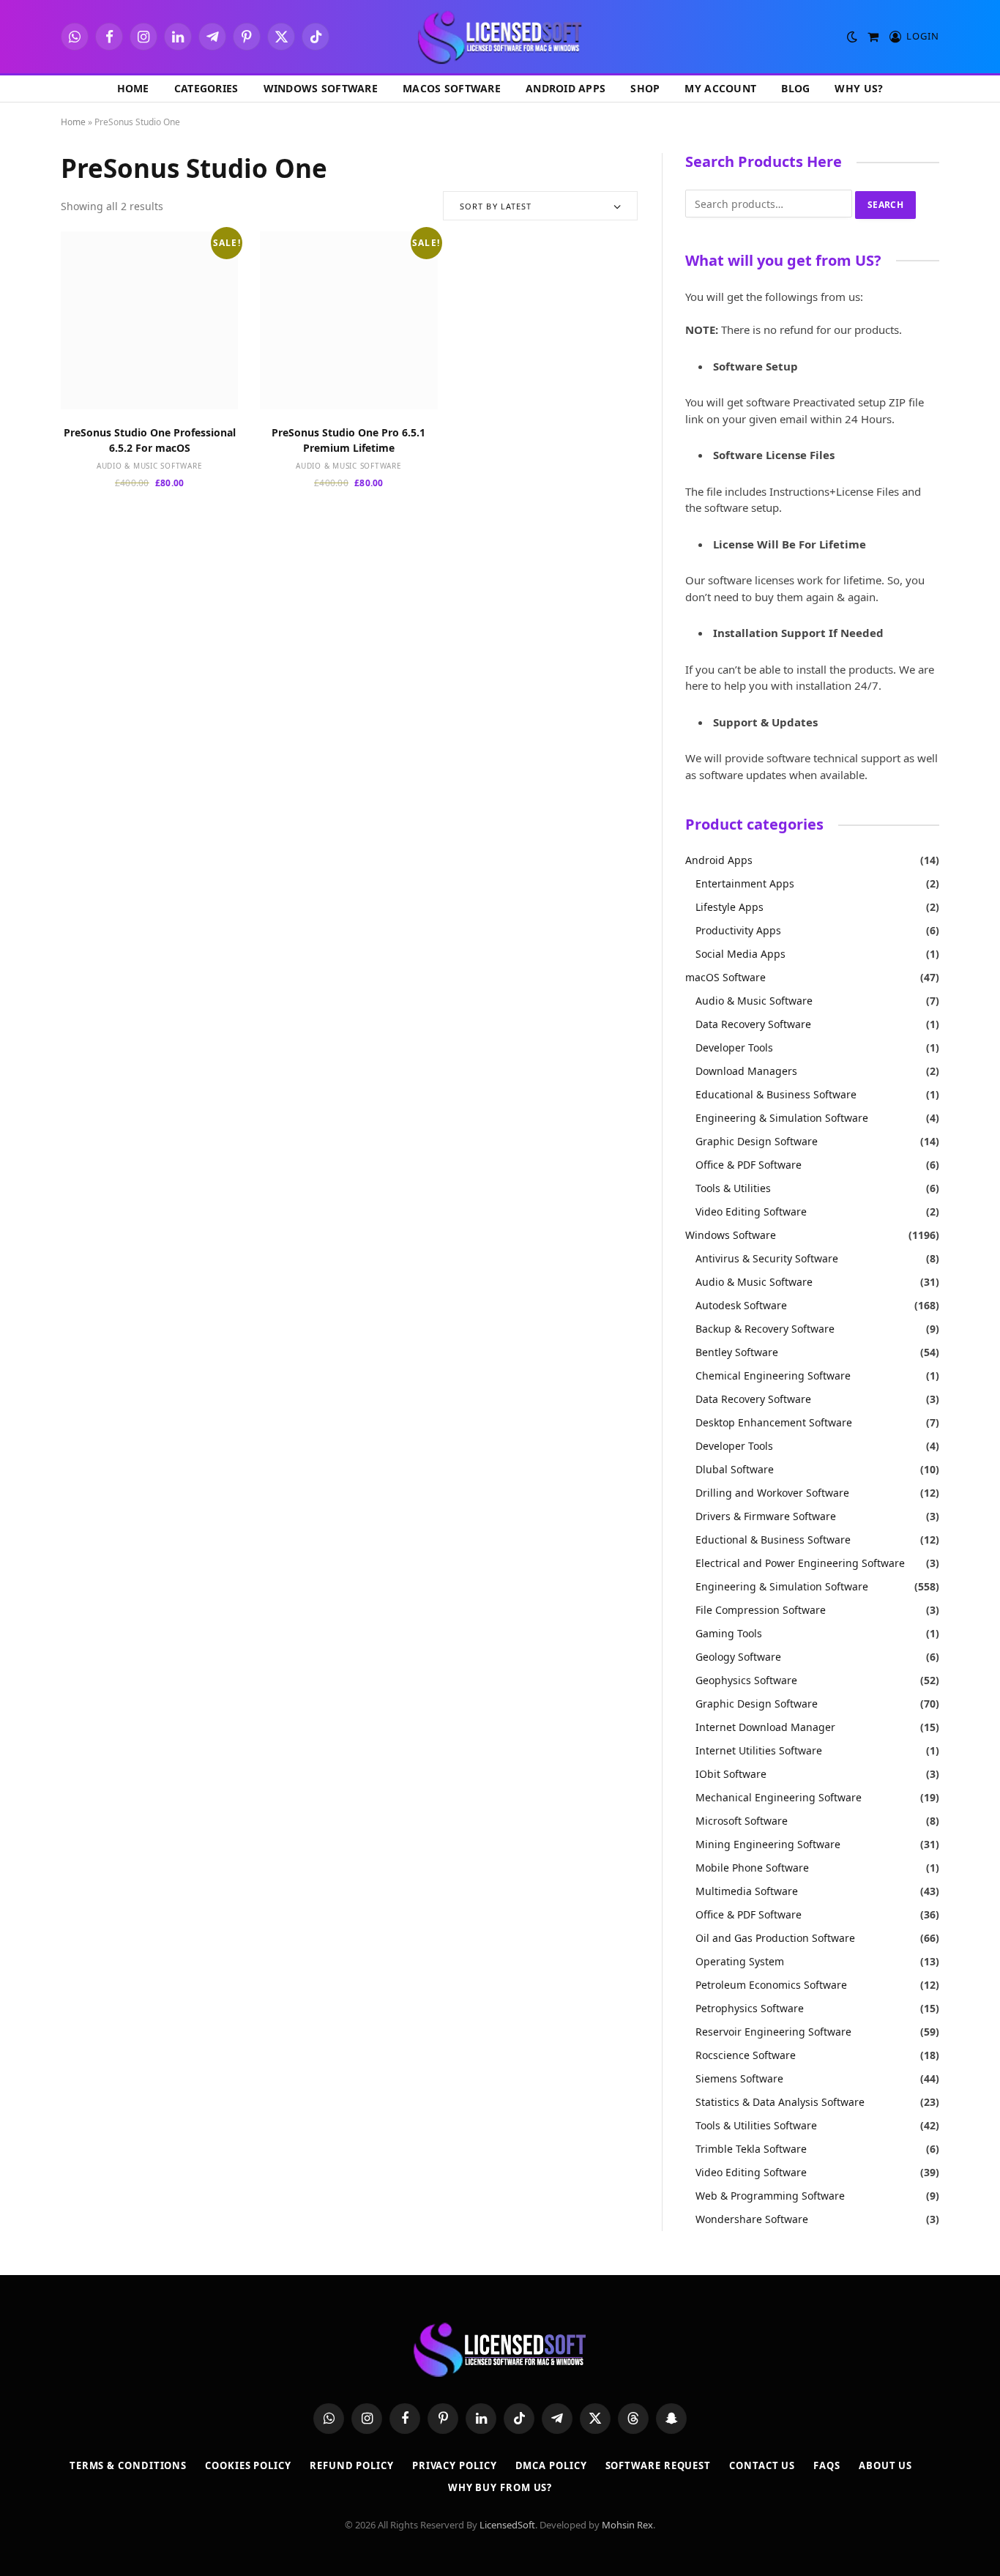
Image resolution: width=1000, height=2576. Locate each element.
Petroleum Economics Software (771, 1985)
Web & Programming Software (770, 2196)
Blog (795, 88)
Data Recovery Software (753, 1024)
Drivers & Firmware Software (766, 1516)
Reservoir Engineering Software (773, 2032)
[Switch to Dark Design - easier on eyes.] (852, 37)
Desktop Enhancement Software (774, 1422)
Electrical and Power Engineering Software (800, 1563)
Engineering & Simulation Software (782, 1118)
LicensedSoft (507, 2525)
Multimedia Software (747, 1891)
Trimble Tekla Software (751, 2149)
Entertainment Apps (745, 883)
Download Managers (746, 1071)
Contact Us (762, 2465)
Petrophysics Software (750, 2008)
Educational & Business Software (776, 1094)
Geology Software (738, 1657)
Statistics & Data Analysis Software (780, 2102)
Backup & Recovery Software (765, 1329)
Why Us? (859, 88)
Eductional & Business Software (773, 1540)
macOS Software (452, 88)
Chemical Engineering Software (773, 1376)
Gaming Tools (729, 1633)
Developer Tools (734, 1047)
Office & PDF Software (749, 1165)
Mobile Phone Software (752, 1868)
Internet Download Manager (765, 1727)
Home (133, 88)
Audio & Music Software (150, 466)
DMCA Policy (551, 2465)
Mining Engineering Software (768, 1844)
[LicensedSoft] (500, 37)
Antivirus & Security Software (767, 1258)
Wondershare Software (752, 2219)
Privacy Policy (455, 2465)
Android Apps (566, 88)
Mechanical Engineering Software (779, 1797)
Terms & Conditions (128, 2465)
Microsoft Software (742, 1821)
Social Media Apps (740, 954)
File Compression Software (761, 1610)
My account (720, 88)
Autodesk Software (741, 1305)
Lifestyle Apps (730, 907)
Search (885, 205)
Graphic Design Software (757, 1141)
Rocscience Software (746, 2055)
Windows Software (321, 88)
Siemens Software (739, 2078)
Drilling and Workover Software (772, 1493)
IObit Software (731, 1774)
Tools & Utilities (733, 1188)
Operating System (740, 1961)
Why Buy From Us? (500, 2487)
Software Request (658, 2465)
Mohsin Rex (627, 2525)
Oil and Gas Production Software (775, 1938)
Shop (645, 88)
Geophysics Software (746, 1680)
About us (885, 2465)
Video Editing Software (751, 1211)
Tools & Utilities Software (756, 2125)
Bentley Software (737, 1352)
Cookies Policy (248, 2465)
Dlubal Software (735, 1469)
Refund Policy (352, 2465)
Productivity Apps (738, 930)
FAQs (827, 2465)
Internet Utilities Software (759, 1750)
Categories (206, 88)
